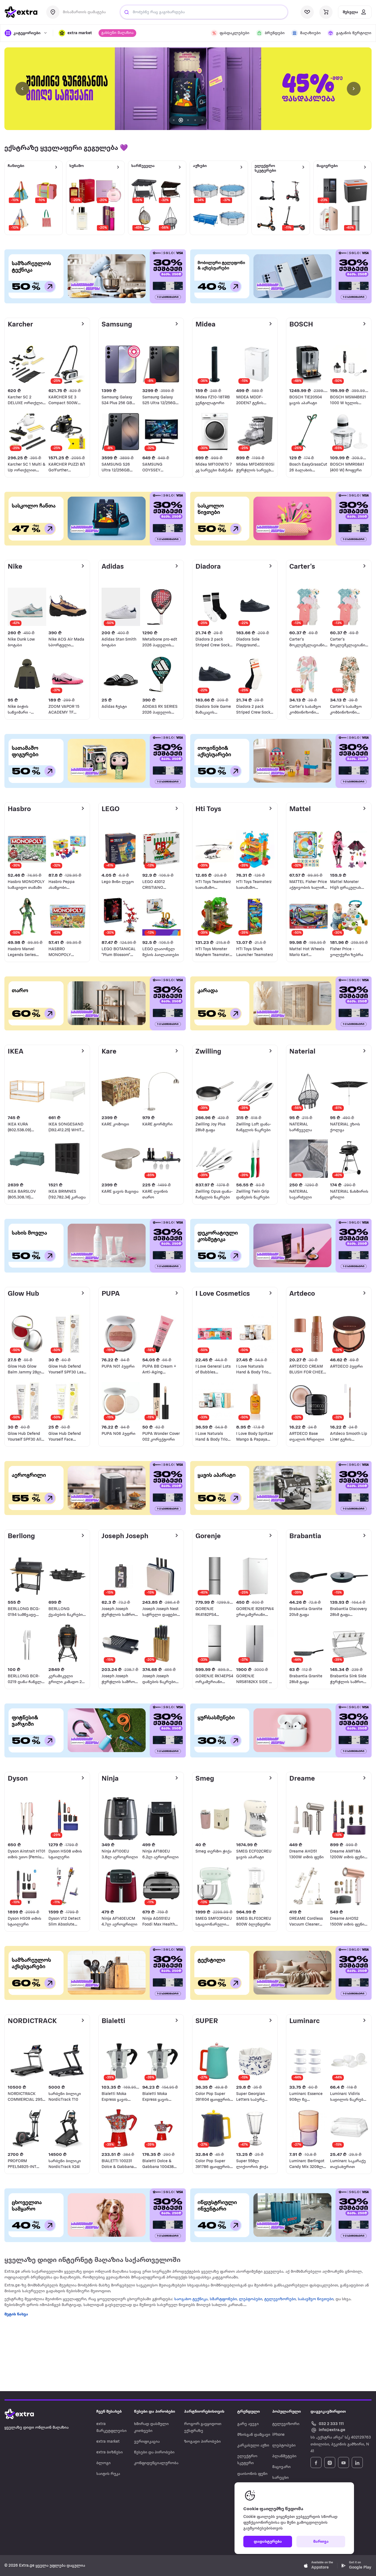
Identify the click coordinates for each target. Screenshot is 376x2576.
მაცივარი (281, 2467)
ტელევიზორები (280, 2299)
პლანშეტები (284, 2456)
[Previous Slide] (22, 89)
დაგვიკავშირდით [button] (328, 2412)
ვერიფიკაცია (147, 2442)
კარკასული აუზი (253, 2446)
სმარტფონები (223, 2299)
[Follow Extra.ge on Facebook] (316, 2462)
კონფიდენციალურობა (156, 2463)
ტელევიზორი (286, 2424)
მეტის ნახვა (16, 2314)
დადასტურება (268, 2542)
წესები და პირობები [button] (155, 2412)
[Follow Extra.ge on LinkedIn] (357, 2462)
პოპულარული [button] (287, 2412)
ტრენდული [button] (249, 2412)
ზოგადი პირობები (202, 2442)
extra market (108, 2442)
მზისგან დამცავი (254, 2435)
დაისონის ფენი (252, 2474)
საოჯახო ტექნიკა (191, 2299)
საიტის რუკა (108, 2474)
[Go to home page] (25, 2414)
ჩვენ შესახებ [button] (109, 2412)
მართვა (321, 2542)
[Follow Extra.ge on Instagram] (330, 2462)
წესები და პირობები (154, 2452)
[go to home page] (21, 12)
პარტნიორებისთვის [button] (204, 2412)
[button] (75, 33)
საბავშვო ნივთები (316, 2299)
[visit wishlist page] (307, 12)
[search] (127, 12)
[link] (188, 89)
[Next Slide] (354, 89)
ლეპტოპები (250, 2299)
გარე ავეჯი (248, 2424)
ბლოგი (103, 2463)
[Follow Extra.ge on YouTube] (344, 2462)
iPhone (278, 2435)
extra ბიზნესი (110, 2452)
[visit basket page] (326, 12)
